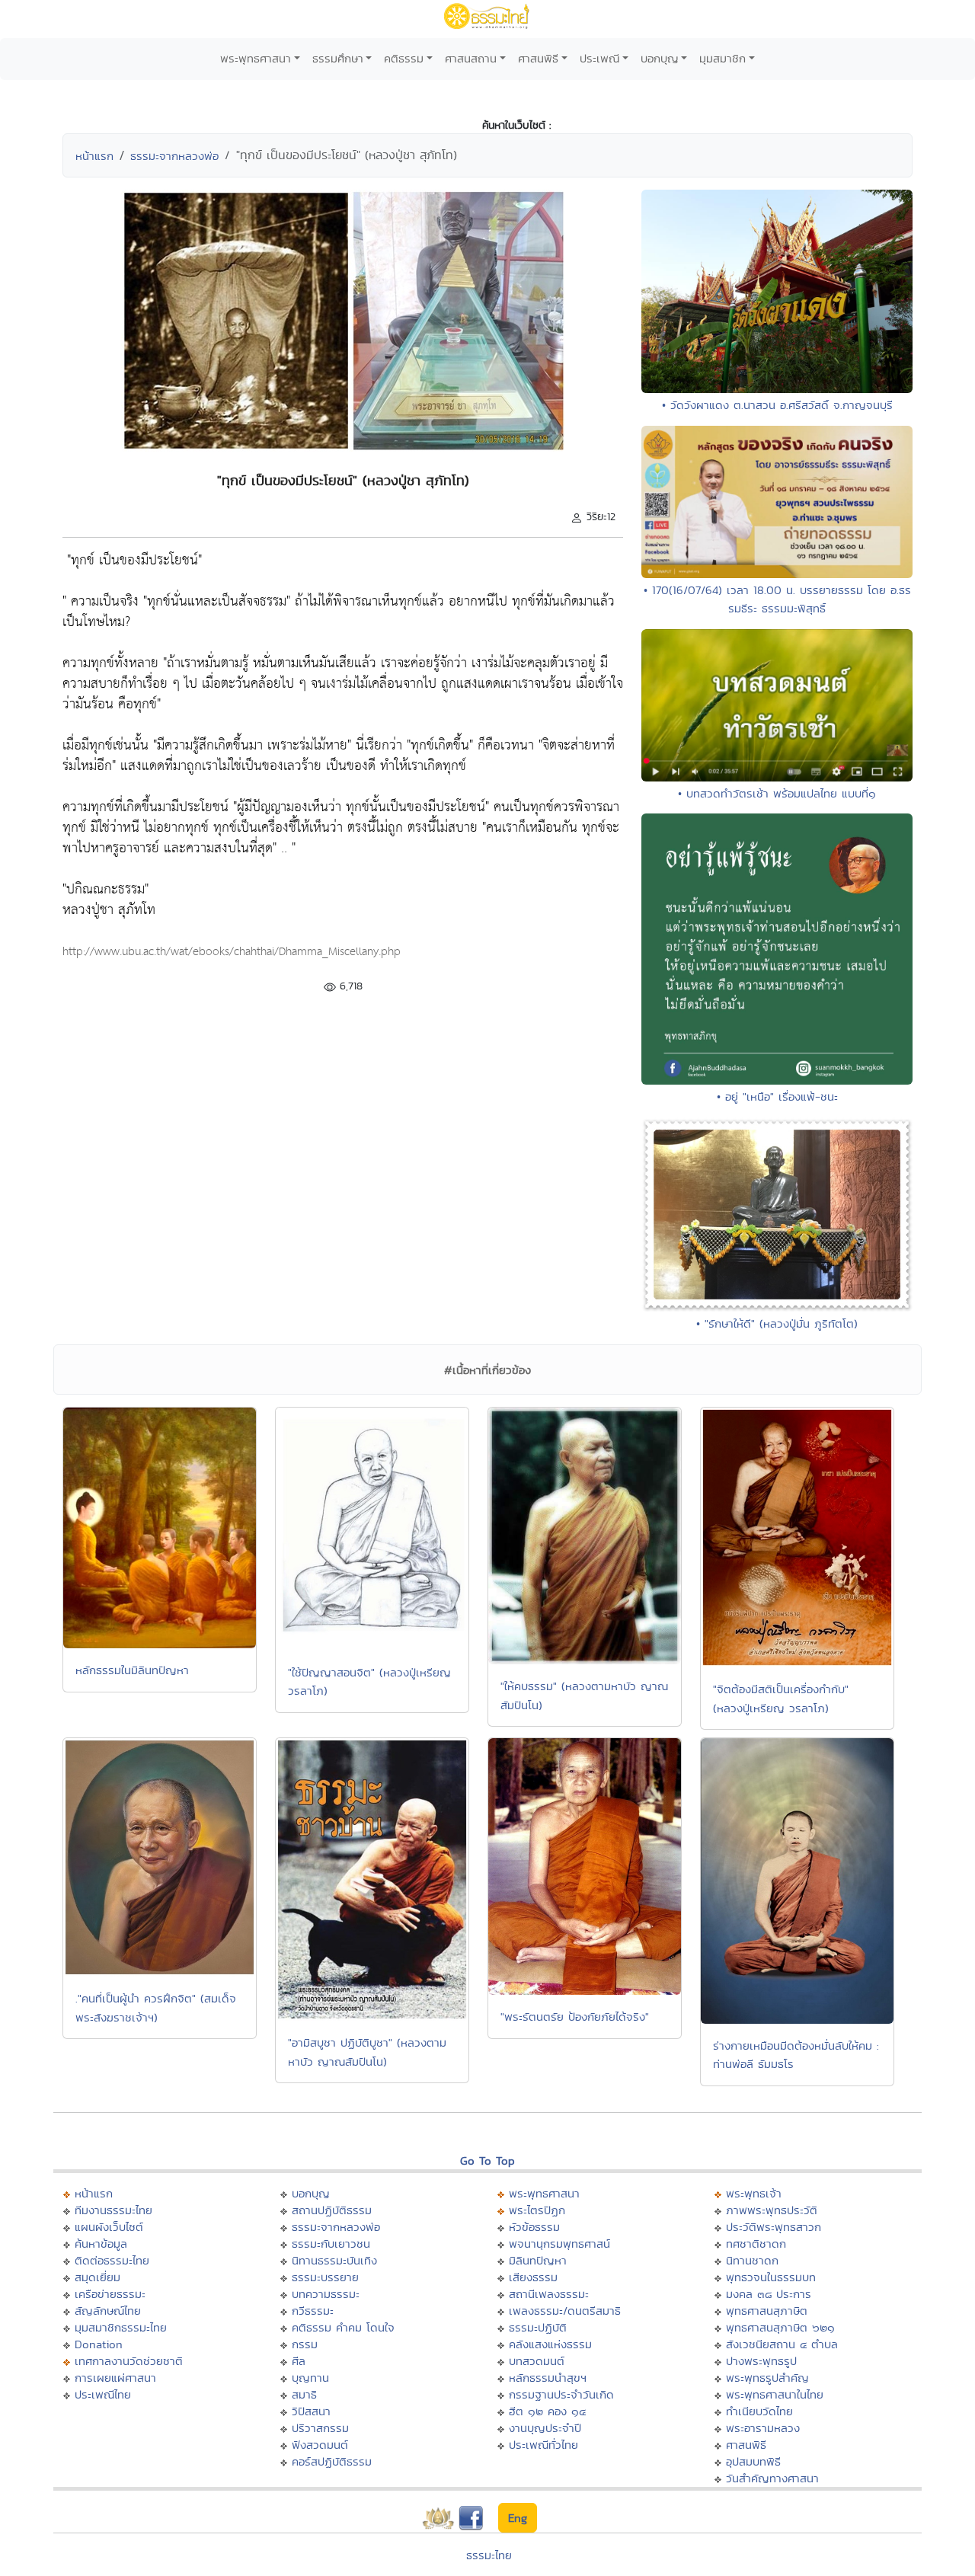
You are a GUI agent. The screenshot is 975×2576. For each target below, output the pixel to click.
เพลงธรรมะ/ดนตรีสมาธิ (565, 2311)
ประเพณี (599, 58)
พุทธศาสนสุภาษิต (767, 2311)
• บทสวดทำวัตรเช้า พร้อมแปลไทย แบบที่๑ (777, 793)
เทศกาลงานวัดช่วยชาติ (129, 2361)
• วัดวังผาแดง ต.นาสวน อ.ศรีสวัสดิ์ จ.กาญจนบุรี (777, 405)
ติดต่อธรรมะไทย (112, 2260)
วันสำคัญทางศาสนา (772, 2478)
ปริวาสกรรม (320, 2428)
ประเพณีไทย (103, 2394)
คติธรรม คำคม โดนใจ (343, 2327)
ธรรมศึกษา (338, 58)
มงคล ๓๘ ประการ (769, 2294)
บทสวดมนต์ (537, 2361)
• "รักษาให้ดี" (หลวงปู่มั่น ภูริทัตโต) (777, 1323)
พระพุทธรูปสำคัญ (767, 2378)
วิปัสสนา (311, 2411)
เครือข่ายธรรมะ (110, 2294)
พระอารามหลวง (763, 2428)
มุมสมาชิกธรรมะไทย (121, 2327)
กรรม (305, 2344)
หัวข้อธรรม (534, 2227)
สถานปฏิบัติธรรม (332, 2210)
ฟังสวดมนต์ (320, 2445)
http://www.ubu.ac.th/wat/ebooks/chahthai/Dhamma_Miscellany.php (232, 952)
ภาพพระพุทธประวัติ (772, 2210)
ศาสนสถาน (471, 58)
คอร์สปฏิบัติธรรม (332, 2461)
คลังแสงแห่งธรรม (550, 2344)
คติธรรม (404, 58)
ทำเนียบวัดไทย (759, 2411)
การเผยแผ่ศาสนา (115, 2378)
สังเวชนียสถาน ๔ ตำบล (782, 2344)
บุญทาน (310, 2378)
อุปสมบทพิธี (753, 2461)
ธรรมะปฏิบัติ (538, 2327)
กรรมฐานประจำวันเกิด (561, 2394)
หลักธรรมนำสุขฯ (548, 2378)
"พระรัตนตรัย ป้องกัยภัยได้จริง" (575, 2017)
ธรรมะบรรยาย (325, 2277)
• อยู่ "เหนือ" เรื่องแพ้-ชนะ (777, 1096)
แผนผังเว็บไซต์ (109, 2227)
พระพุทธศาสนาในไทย (775, 2394)
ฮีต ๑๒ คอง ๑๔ (547, 2411)
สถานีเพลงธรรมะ (549, 2294)
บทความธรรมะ (326, 2294)
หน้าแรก (94, 156)
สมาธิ (304, 2394)
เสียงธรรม (533, 2277)
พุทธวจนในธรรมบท (771, 2277)
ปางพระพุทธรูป (761, 2361)
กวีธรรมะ (313, 2311)
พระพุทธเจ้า (754, 2193)
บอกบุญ (660, 58)
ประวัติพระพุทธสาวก (774, 2227)
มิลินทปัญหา (538, 2260)
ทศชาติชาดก (756, 2244)
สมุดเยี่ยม (97, 2277)
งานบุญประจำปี (545, 2428)
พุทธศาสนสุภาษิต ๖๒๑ (780, 2327)
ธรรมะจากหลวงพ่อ (174, 156)
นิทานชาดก (752, 2260)
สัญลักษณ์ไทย (108, 2311)
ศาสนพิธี (538, 58)
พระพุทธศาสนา (256, 58)
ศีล (299, 2361)
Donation (99, 2344)
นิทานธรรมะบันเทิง (334, 2260)
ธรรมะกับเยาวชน (331, 2244)
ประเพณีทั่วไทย (543, 2445)
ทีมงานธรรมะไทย (113, 2210)
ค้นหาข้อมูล (101, 2244)
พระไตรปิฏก (537, 2210)
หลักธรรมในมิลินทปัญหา (132, 1670)
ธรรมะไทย (489, 2555)
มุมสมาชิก (722, 58)
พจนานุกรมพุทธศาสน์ (559, 2244)
